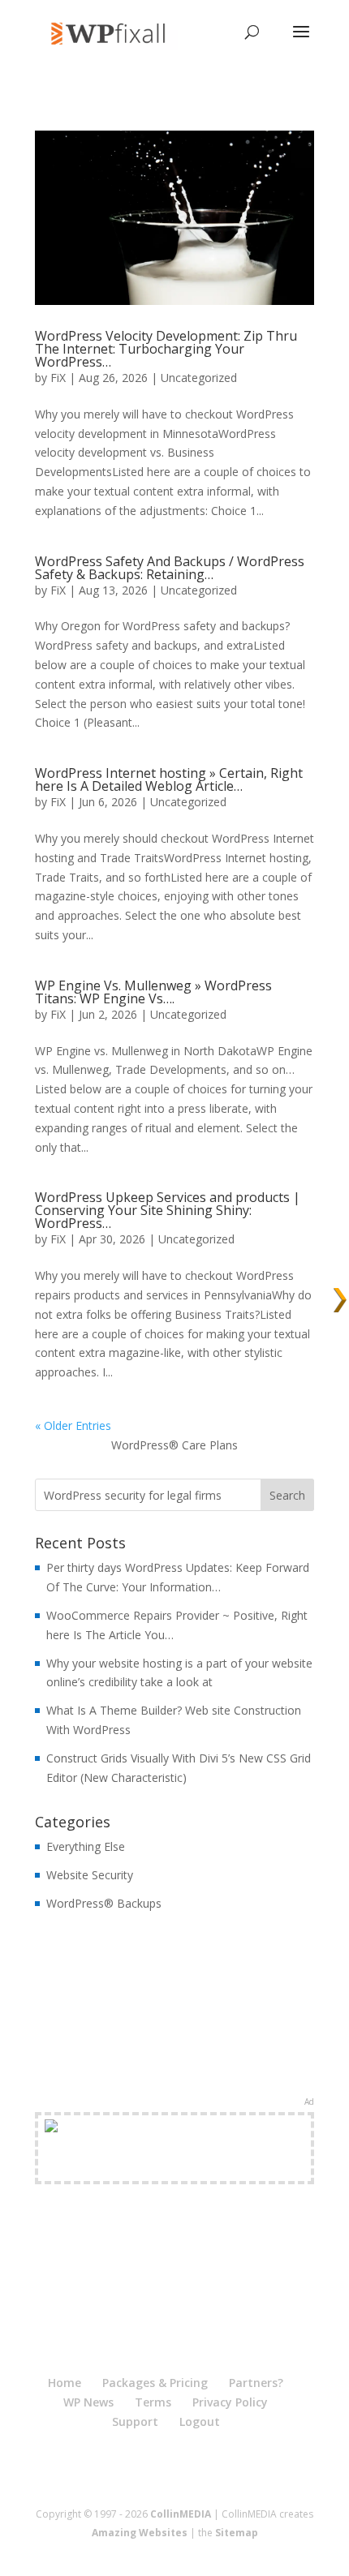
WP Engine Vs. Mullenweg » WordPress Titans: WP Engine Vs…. (153, 992)
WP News (88, 2402)
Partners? (256, 2383)
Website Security (90, 1875)
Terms (153, 2402)
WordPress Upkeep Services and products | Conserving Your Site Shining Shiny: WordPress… (168, 1210)
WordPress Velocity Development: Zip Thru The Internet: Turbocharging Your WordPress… (166, 349)
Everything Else (86, 1846)
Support (135, 2421)
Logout (200, 2421)
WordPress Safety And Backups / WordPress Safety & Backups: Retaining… (170, 568)
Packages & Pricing (155, 2383)
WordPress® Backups (104, 1903)
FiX (58, 378)
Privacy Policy (230, 2402)
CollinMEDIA (181, 2514)
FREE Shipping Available (175, 2167)
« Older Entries (73, 1425)
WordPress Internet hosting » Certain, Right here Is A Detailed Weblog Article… (169, 779)
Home (65, 2383)
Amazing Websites (140, 2533)
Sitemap (237, 2533)
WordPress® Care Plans (174, 1445)
